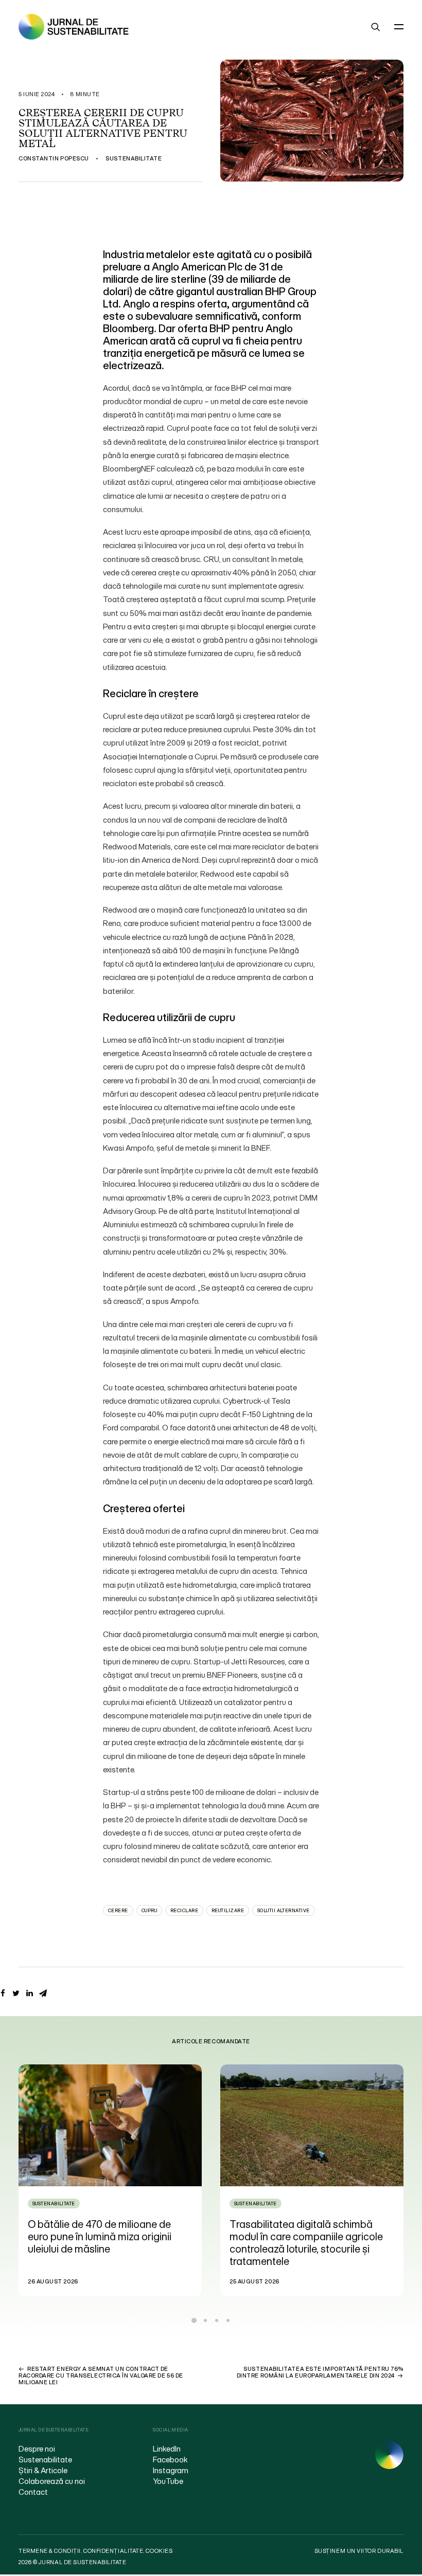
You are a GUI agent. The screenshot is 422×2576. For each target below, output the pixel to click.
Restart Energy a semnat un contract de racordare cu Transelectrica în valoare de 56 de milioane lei (101, 2375)
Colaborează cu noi (52, 2481)
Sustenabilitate (134, 158)
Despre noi (37, 2448)
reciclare (184, 1910)
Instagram (171, 2470)
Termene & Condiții (50, 2551)
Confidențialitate (113, 2551)
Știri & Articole (43, 2470)
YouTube (168, 2481)
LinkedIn (167, 2448)
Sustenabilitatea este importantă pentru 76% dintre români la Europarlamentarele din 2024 (320, 2372)
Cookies (159, 2551)
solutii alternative (284, 1910)
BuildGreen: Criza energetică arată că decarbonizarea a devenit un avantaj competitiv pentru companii (313, 2236)
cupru (149, 1910)
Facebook (170, 2459)
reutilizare (228, 1910)
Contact (33, 2492)
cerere (118, 1910)
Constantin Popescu (54, 158)
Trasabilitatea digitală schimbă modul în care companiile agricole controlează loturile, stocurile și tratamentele (107, 2243)
